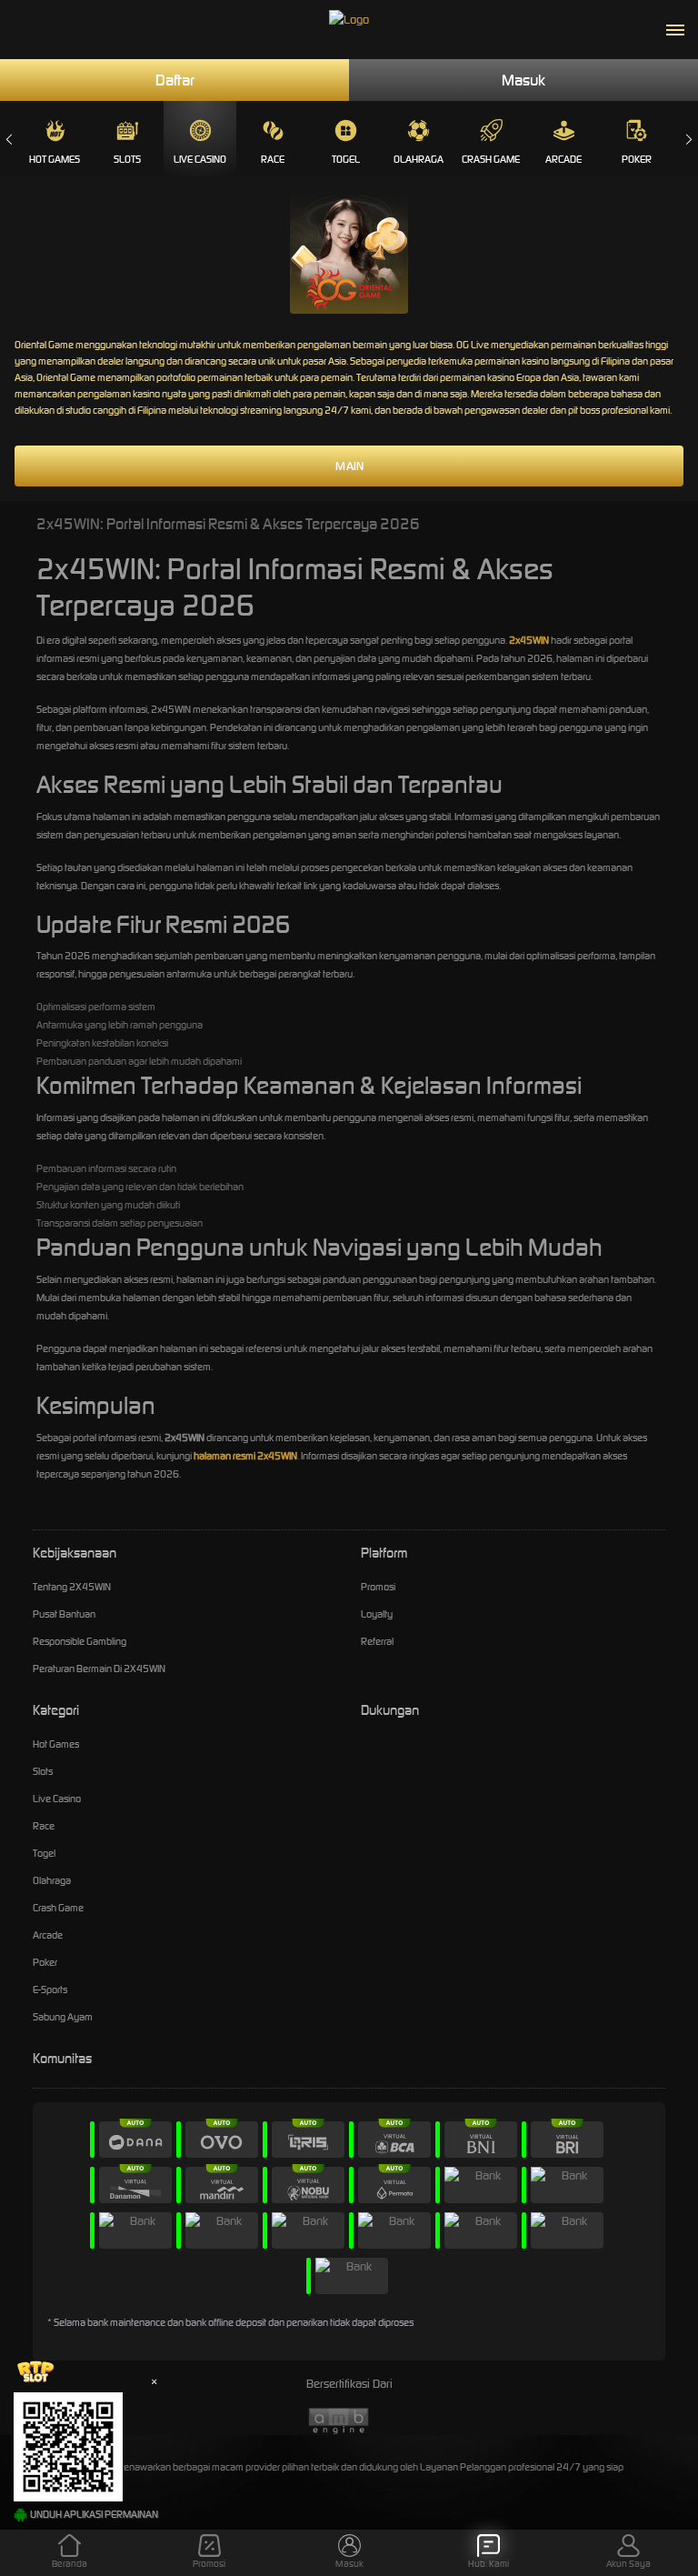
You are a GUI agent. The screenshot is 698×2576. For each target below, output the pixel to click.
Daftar (175, 80)
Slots (127, 159)
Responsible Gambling (80, 1641)
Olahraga (419, 159)
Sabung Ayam (63, 2017)
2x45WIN (529, 640)
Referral (377, 1641)
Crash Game (491, 159)
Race (273, 159)
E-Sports (50, 1990)
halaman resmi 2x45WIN (245, 1456)
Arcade (563, 159)
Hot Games (55, 159)
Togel (346, 159)
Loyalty (377, 1614)
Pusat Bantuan (64, 1614)
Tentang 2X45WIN (72, 1587)
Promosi (378, 1587)
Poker (637, 159)
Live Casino (200, 159)
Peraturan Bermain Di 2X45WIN (99, 1669)
